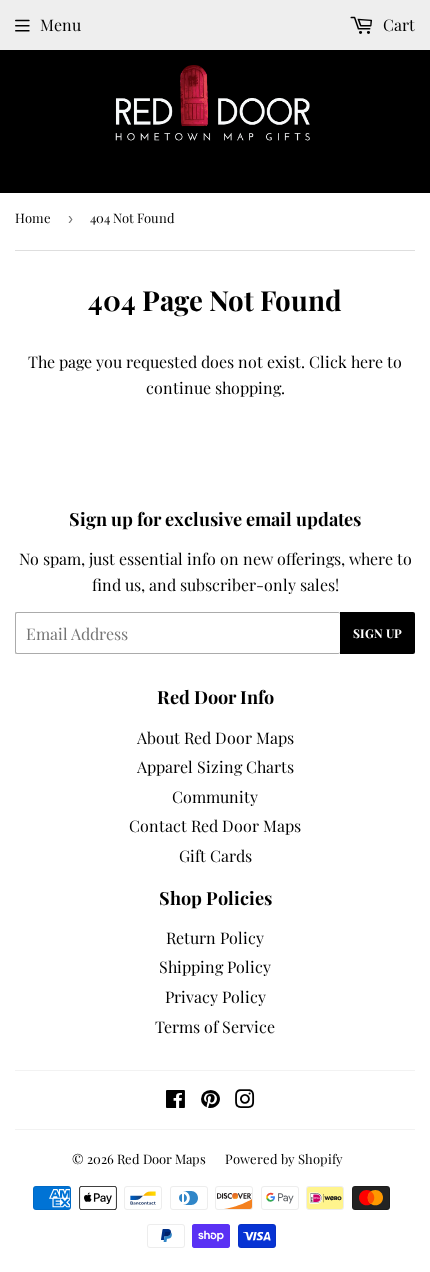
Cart (397, 24)
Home (33, 217)
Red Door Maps (161, 1158)
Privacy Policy (215, 996)
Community (215, 796)
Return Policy (215, 937)
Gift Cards (215, 855)
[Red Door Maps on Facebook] (175, 1100)
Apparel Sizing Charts (215, 766)
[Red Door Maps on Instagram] (245, 1100)
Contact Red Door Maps (215, 825)
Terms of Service (215, 1026)
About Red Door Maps (215, 737)
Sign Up (377, 633)
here (367, 361)
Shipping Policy (215, 966)
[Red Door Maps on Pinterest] (210, 1100)
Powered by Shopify (284, 1158)
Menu (60, 24)
